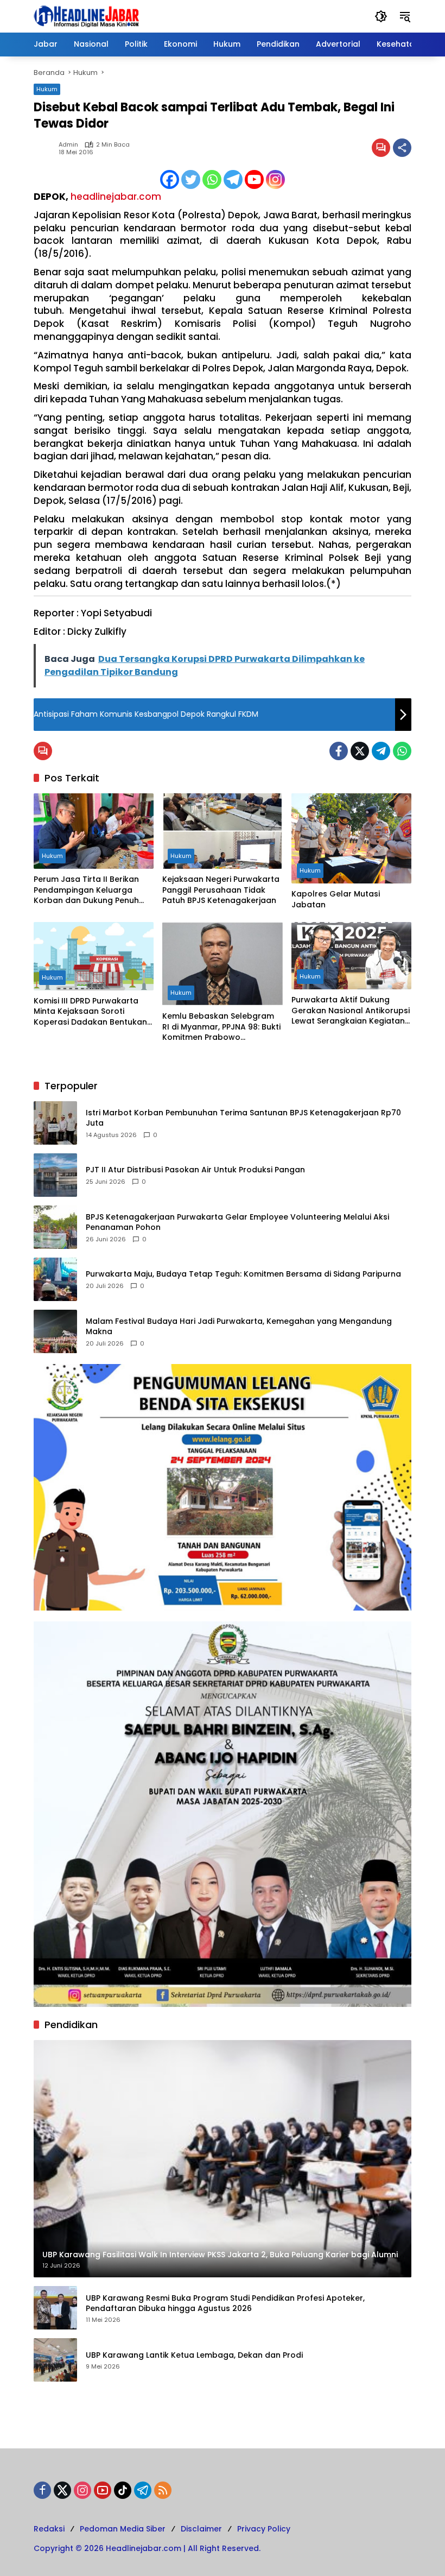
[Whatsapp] (212, 179)
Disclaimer (201, 2529)
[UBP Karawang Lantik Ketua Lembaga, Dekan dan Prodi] (55, 2360)
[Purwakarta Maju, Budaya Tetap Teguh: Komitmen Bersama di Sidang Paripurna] (55, 1279)
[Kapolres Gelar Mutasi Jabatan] (351, 838)
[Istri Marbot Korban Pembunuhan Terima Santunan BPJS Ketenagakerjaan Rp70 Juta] (55, 1123)
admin (68, 145)
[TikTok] (123, 2490)
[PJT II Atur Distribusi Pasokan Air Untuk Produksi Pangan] (55, 1175)
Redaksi (49, 2529)
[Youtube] (254, 179)
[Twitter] (191, 179)
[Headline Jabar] (86, 16)
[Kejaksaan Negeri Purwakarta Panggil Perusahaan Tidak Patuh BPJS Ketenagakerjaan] (222, 831)
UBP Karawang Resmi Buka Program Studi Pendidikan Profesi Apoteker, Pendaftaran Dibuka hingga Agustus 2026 (225, 2304)
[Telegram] (233, 179)
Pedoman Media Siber (123, 2529)
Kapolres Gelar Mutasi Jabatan (336, 899)
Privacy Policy (264, 2529)
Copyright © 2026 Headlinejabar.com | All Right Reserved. (147, 2548)
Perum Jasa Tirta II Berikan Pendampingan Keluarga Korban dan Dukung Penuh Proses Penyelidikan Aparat (88, 890)
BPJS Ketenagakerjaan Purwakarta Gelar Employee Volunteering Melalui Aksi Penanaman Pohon (237, 1223)
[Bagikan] (402, 148)
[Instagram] (275, 179)
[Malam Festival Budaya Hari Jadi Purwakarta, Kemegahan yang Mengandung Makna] (55, 1331)
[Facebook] (170, 179)
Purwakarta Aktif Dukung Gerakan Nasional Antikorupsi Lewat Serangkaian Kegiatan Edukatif (351, 1011)
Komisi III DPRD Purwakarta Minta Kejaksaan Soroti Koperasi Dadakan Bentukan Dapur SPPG (90, 1012)
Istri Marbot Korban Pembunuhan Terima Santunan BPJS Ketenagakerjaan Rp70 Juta (243, 1118)
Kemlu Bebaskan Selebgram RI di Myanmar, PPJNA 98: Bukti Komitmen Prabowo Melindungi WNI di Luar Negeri (221, 1027)
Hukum (47, 89)
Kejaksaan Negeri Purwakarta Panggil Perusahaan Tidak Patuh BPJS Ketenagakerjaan (221, 890)
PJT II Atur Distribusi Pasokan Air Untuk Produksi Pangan (195, 1170)
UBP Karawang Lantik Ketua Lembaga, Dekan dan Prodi (194, 2355)
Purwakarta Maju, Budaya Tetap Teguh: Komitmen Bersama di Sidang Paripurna (243, 1274)
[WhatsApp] (402, 751)
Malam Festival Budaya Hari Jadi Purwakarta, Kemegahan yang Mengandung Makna (239, 1327)
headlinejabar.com (116, 197)
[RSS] (163, 2490)
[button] (381, 16)
